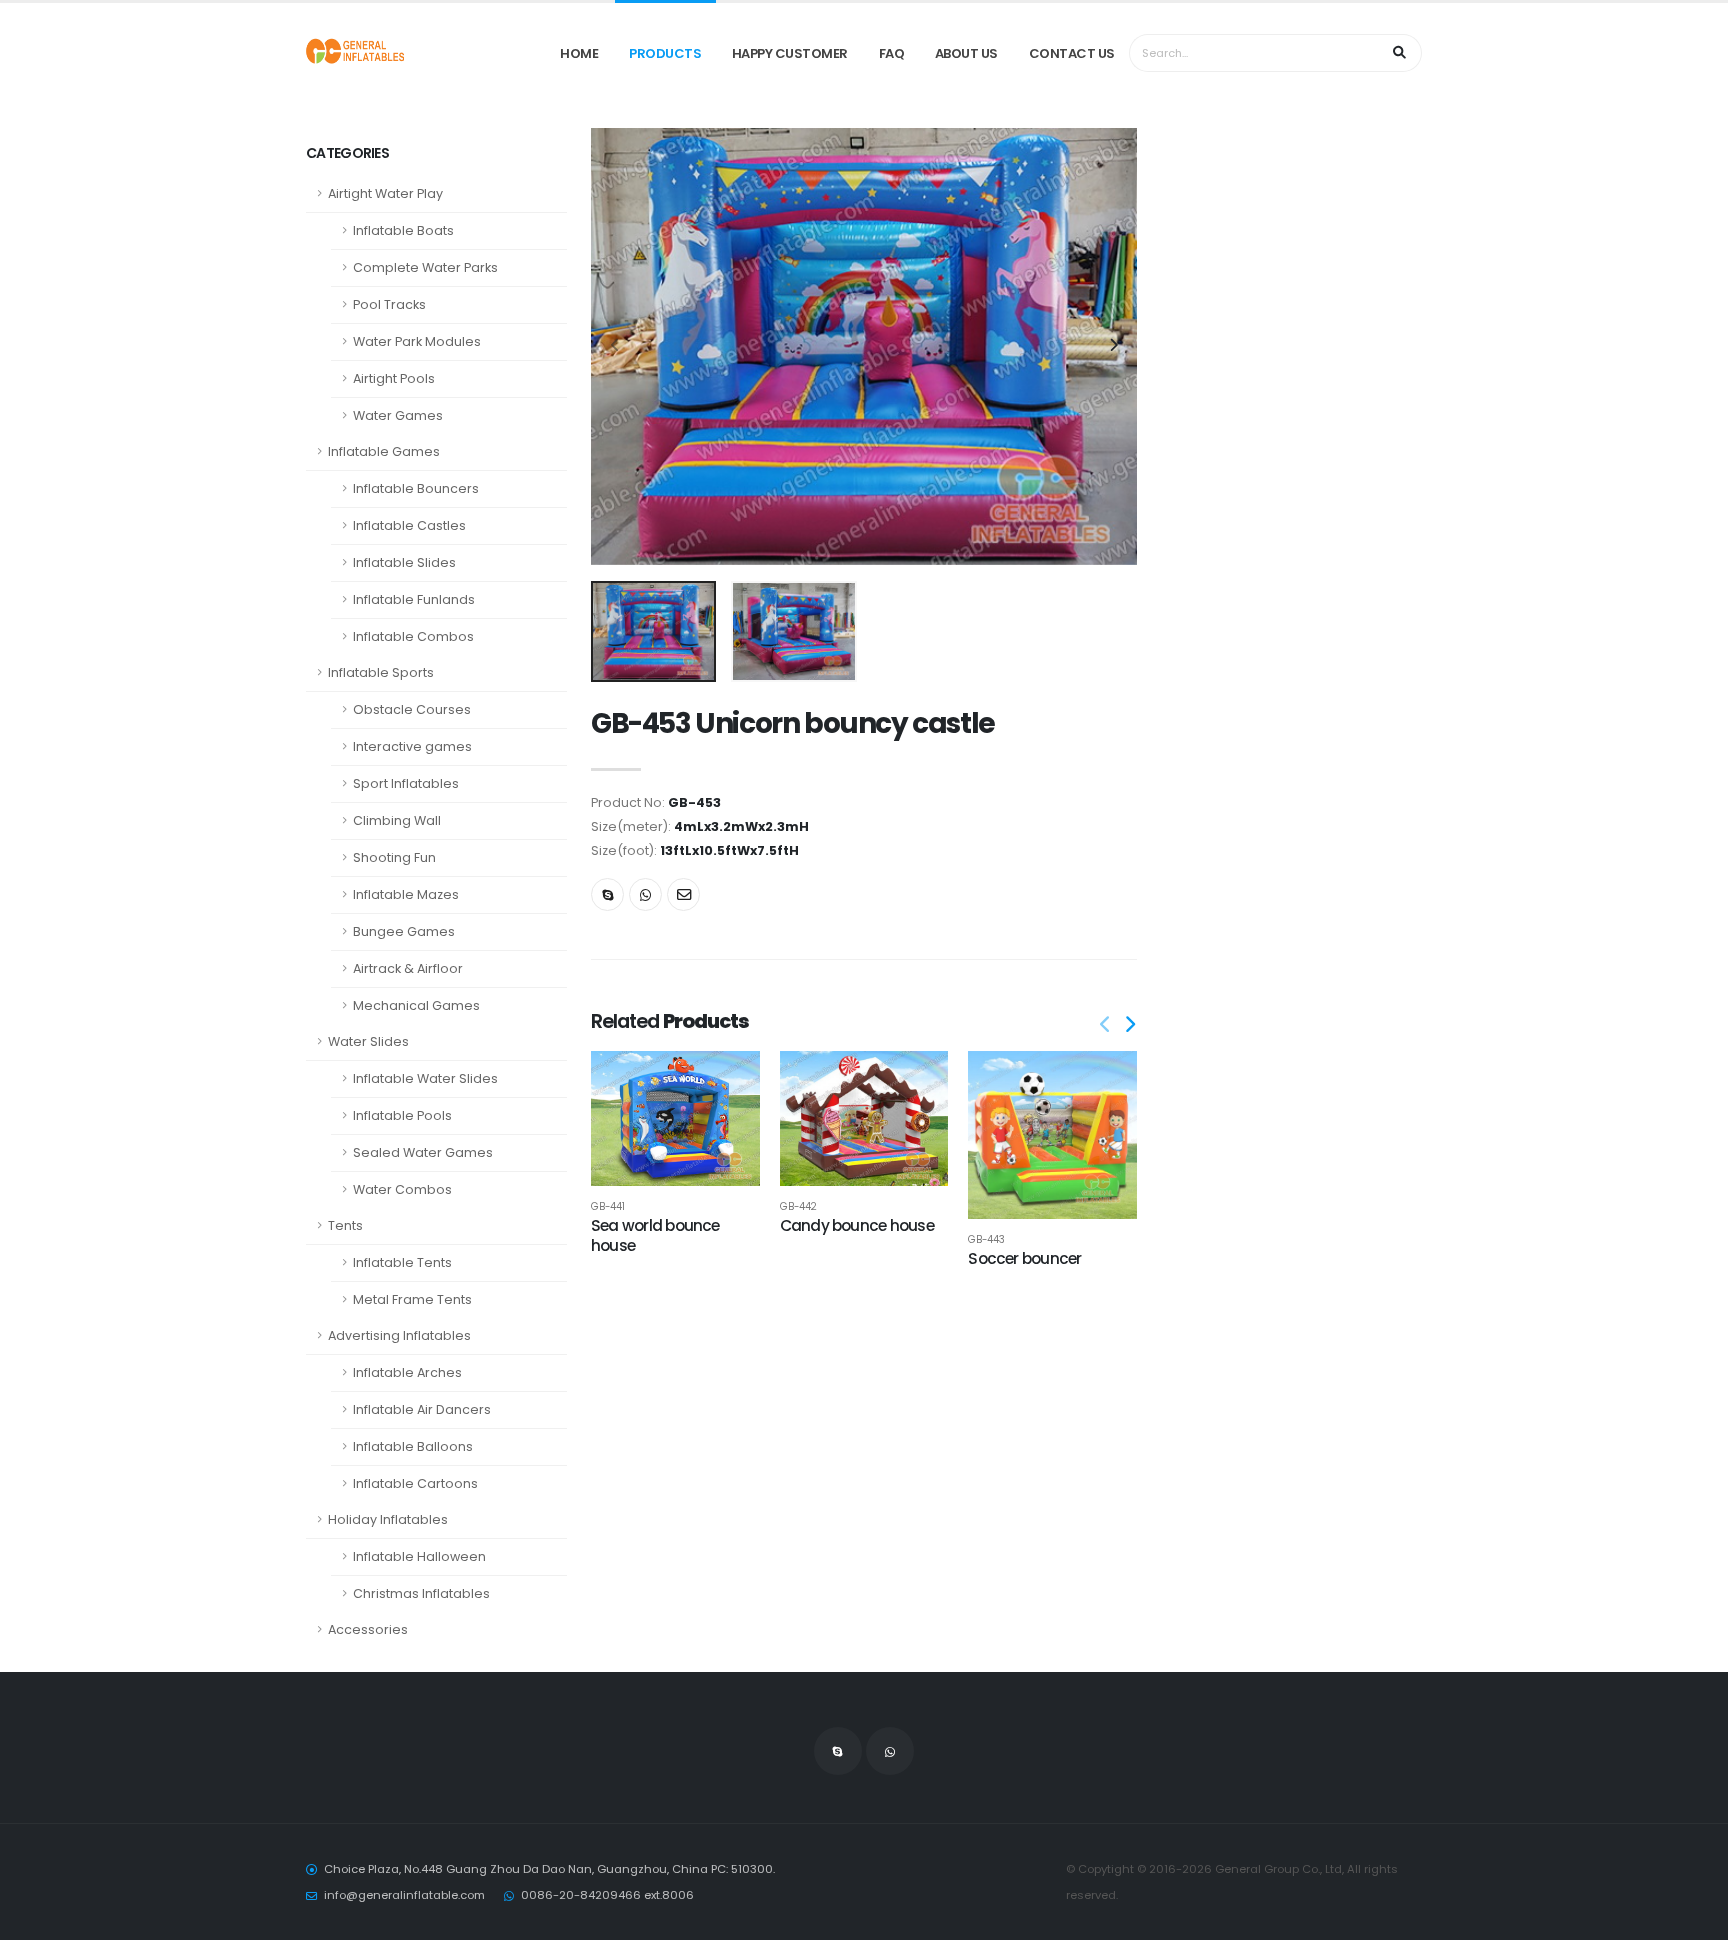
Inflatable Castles (409, 525)
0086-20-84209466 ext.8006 (607, 1895)
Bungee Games (404, 931)
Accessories (368, 1629)
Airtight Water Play (385, 193)
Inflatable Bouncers (416, 488)
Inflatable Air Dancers (422, 1409)
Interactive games (412, 746)
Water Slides (368, 1041)
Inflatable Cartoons (415, 1483)
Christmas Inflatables (421, 1593)
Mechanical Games (416, 1005)
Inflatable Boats (403, 230)
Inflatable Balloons (413, 1446)
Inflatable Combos (413, 636)
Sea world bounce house (655, 1235)
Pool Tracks (389, 304)
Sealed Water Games (423, 1152)
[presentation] (616, 346)
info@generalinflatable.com (404, 1895)
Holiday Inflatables (388, 1519)
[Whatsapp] (645, 894)
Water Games (398, 415)
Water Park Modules (417, 341)
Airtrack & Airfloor (408, 968)
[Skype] (607, 894)
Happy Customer (790, 53)
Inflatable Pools (402, 1115)
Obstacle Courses (412, 709)
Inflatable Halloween (419, 1556)
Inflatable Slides (404, 562)
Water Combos (402, 1189)
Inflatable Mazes (406, 894)
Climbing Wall (397, 820)
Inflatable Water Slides (425, 1078)
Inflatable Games (384, 451)
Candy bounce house (857, 1225)
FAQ (892, 53)
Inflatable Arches (407, 1372)
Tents (345, 1225)
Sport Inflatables (406, 783)
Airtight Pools (394, 378)
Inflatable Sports (381, 672)
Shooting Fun (394, 857)
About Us (966, 53)
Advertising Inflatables (399, 1335)
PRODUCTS (665, 53)
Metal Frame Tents (412, 1299)
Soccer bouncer (1024, 1258)
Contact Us (1072, 53)
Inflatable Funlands (414, 599)
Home (579, 53)
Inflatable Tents (402, 1262)
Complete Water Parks (425, 267)
